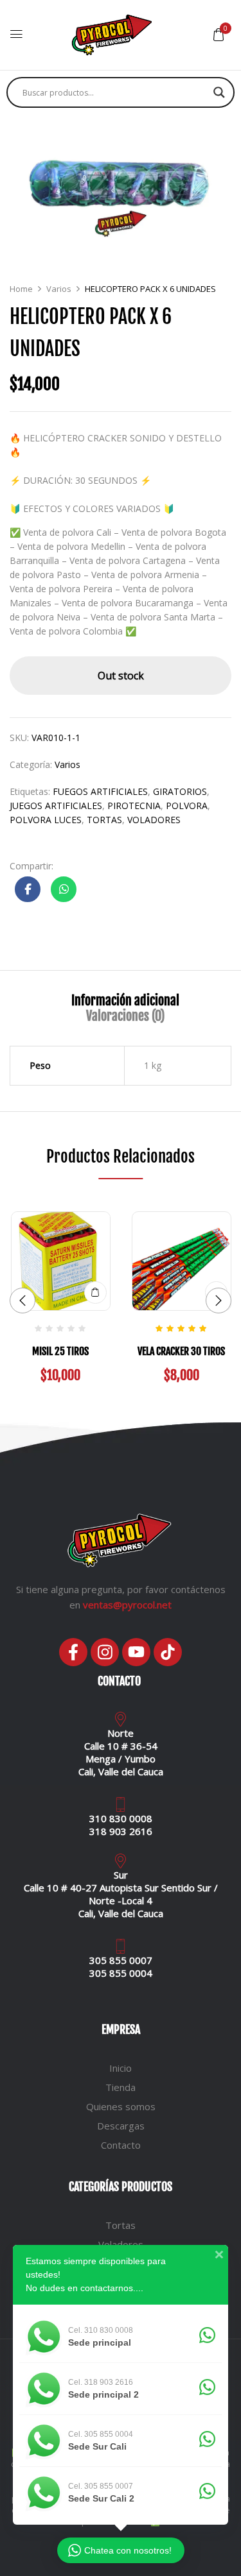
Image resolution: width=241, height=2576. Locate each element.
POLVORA (187, 806)
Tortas (121, 2225)
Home (21, 289)
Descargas (121, 2126)
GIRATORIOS (180, 791)
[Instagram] (105, 1652)
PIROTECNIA (134, 806)
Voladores (121, 2244)
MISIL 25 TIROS (60, 1351)
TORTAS (104, 820)
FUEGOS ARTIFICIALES (100, 791)
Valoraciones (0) (125, 1016)
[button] (219, 34)
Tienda (121, 2087)
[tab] (125, 1001)
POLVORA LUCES (46, 820)
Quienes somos (121, 2106)
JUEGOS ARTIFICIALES (56, 806)
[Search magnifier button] (219, 92)
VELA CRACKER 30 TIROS (181, 1351)
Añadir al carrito (95, 1292)
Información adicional (125, 1001)
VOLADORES (154, 820)
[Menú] (16, 35)
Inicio (121, 2068)
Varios (59, 289)
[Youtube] (136, 1652)
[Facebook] (73, 1652)
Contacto (121, 2145)
